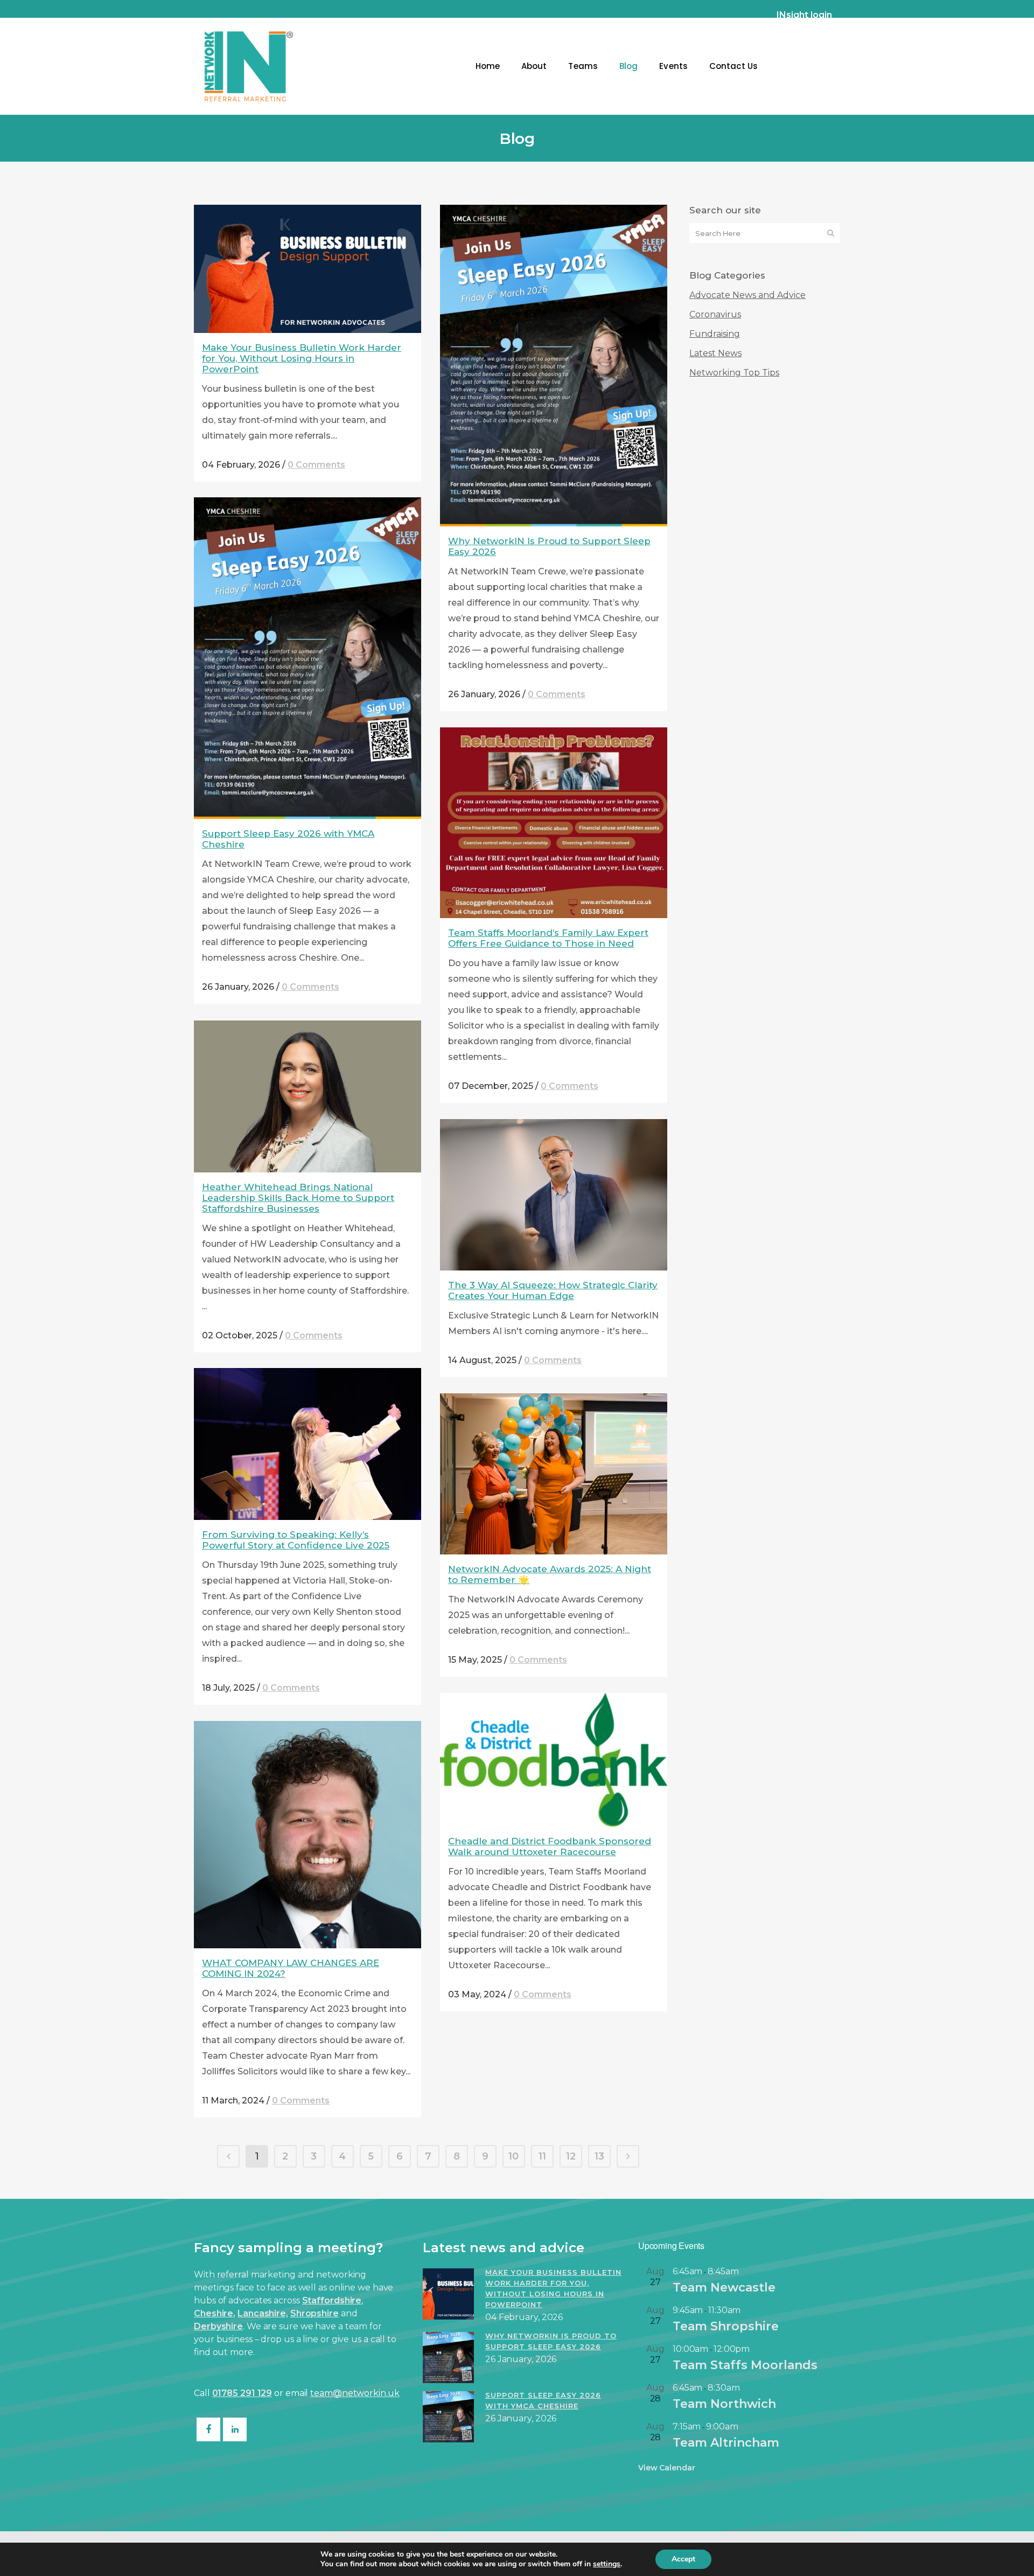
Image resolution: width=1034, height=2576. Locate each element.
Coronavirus (715, 314)
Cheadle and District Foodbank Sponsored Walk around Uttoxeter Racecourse (550, 1846)
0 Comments (316, 465)
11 (542, 2156)
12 (571, 2156)
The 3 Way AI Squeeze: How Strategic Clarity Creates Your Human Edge (553, 1290)
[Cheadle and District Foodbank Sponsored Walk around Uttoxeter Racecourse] (554, 1760)
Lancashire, (263, 2313)
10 (513, 2156)
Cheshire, (215, 2313)
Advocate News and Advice (747, 295)
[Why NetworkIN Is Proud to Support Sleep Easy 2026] (554, 366)
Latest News (715, 353)
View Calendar (667, 2468)
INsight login (804, 15)
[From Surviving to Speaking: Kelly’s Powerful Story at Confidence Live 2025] (308, 1444)
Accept (683, 2559)
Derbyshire (218, 2326)
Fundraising (715, 334)
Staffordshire (332, 2300)
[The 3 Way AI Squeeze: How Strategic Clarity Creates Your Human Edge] (554, 1195)
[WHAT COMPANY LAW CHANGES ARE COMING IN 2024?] (308, 1835)
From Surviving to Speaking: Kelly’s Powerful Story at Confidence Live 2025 (296, 1540)
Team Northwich (724, 2404)
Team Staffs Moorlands (745, 2365)
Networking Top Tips (734, 373)
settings (607, 2564)
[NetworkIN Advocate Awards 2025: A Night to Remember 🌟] (554, 1474)
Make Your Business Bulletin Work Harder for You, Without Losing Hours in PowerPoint (302, 358)
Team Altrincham (726, 2443)
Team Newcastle (724, 2287)
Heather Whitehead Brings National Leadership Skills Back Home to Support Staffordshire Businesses (298, 1198)
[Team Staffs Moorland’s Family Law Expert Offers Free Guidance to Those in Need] (554, 823)
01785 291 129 (242, 2393)
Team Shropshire (726, 2326)
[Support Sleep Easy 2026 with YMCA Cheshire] (308, 658)
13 (599, 2156)
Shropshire (315, 2313)
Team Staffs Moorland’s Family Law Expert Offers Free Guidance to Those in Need (548, 938)
